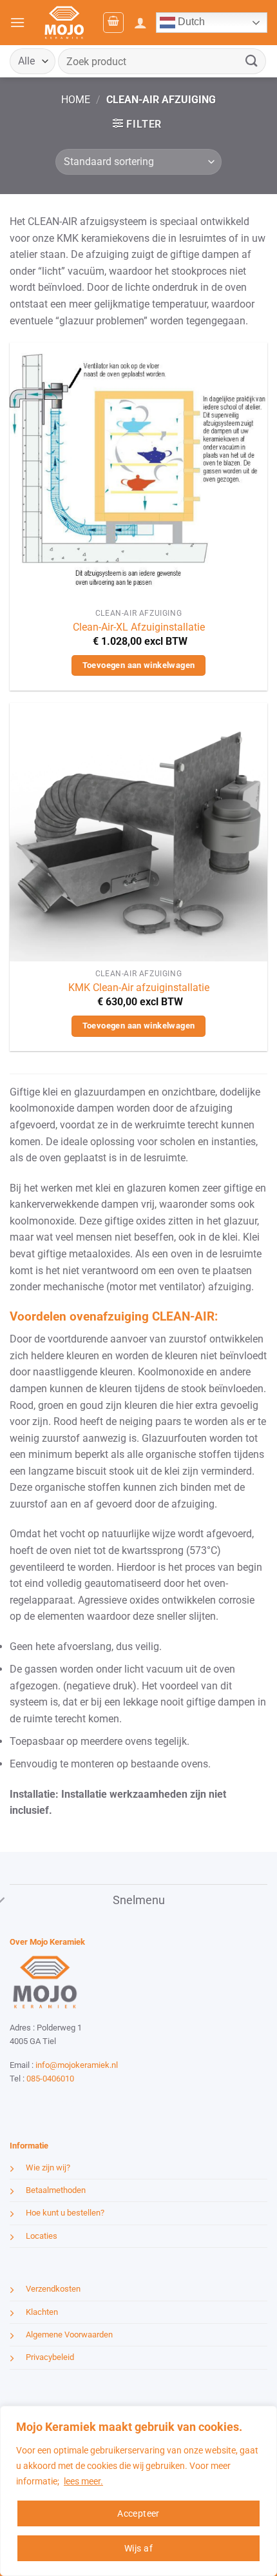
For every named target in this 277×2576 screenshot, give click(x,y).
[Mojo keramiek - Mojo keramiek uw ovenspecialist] (64, 23)
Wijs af (138, 2548)
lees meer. (83, 2481)
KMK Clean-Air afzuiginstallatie (139, 988)
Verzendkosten (53, 2289)
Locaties (42, 2236)
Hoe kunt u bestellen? (65, 2213)
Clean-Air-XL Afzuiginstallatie (139, 627)
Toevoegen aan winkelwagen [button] (139, 665)
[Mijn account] (140, 23)
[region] (138, 2491)
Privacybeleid (50, 2357)
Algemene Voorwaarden (69, 2335)
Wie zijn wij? (48, 2168)
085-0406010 (50, 2079)
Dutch (190, 22)
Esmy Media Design (90, 2102)
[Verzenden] (252, 61)
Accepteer (138, 2513)
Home (76, 100)
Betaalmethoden (56, 2190)
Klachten (42, 2312)
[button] (17, 22)
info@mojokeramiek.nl (77, 2065)
